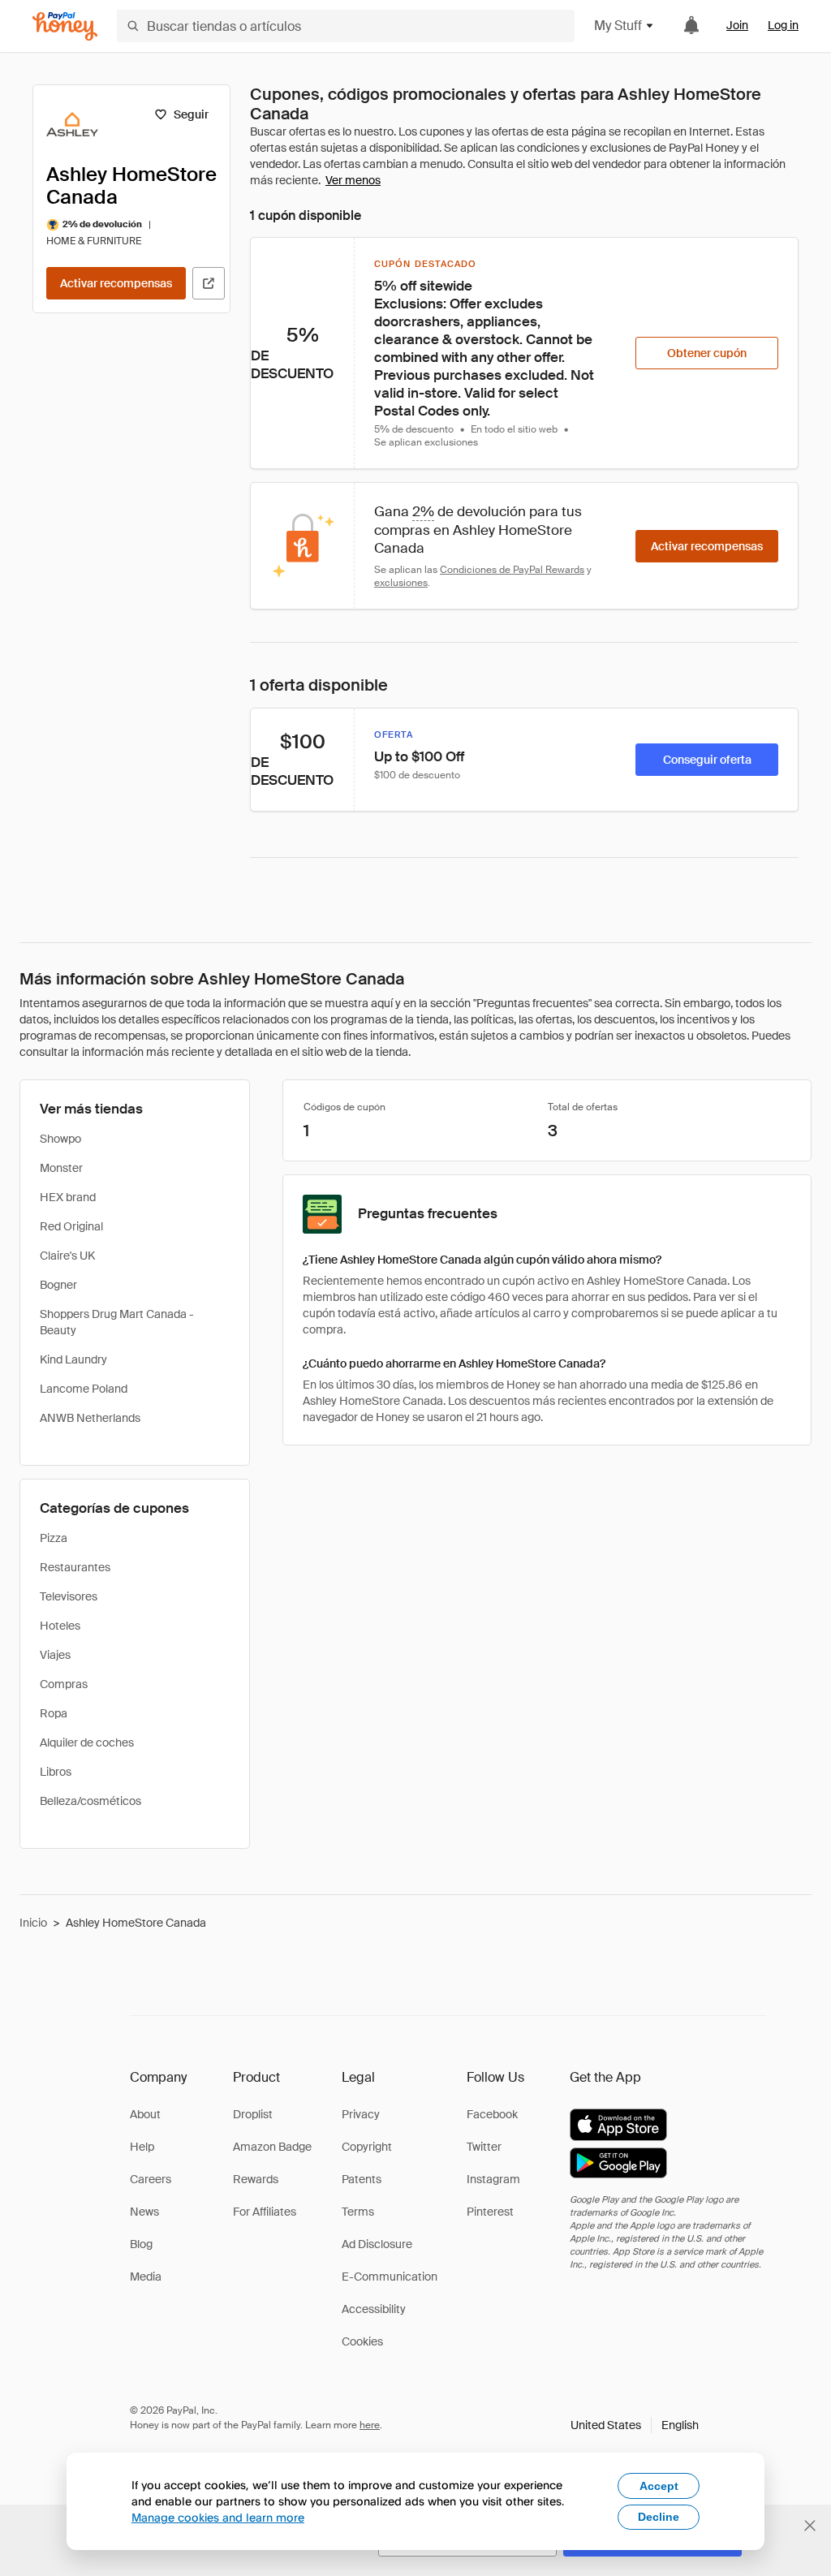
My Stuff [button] (618, 26)
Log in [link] (783, 25)
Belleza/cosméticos (90, 1801)
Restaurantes (75, 1567)
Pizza (54, 1538)
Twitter (484, 2147)
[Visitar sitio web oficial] (209, 283)
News (144, 2212)
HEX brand (68, 1197)
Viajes (55, 1655)
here (370, 2425)
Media (146, 2277)
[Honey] (65, 26)
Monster (61, 1168)
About (145, 2114)
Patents (362, 2179)
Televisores (69, 1596)
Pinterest (490, 2212)
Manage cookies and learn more (218, 2517)
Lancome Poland (84, 1389)
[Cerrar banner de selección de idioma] (810, 2526)
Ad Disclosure (377, 2244)
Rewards (256, 2179)
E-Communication (390, 2277)
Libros (56, 1772)
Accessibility (374, 2309)
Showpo (60, 1139)
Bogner (58, 1285)
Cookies (362, 2341)
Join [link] (737, 25)
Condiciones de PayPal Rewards (512, 570)
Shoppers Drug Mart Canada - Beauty (117, 1322)
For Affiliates (265, 2212)
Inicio (33, 1923)
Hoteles (60, 1626)
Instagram (493, 2179)
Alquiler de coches (87, 1742)
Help (142, 2147)
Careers (151, 2179)
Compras (64, 1684)
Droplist (253, 2114)
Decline (659, 2517)
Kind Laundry (73, 1359)
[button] (635, 2425)
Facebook (492, 2114)
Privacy (361, 2114)
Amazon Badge (272, 2147)
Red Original (71, 1226)
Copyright (367, 2147)
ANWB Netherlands (90, 1418)
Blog (141, 2244)
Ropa (54, 1713)
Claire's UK (67, 1256)
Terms (358, 2212)
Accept (659, 2486)
